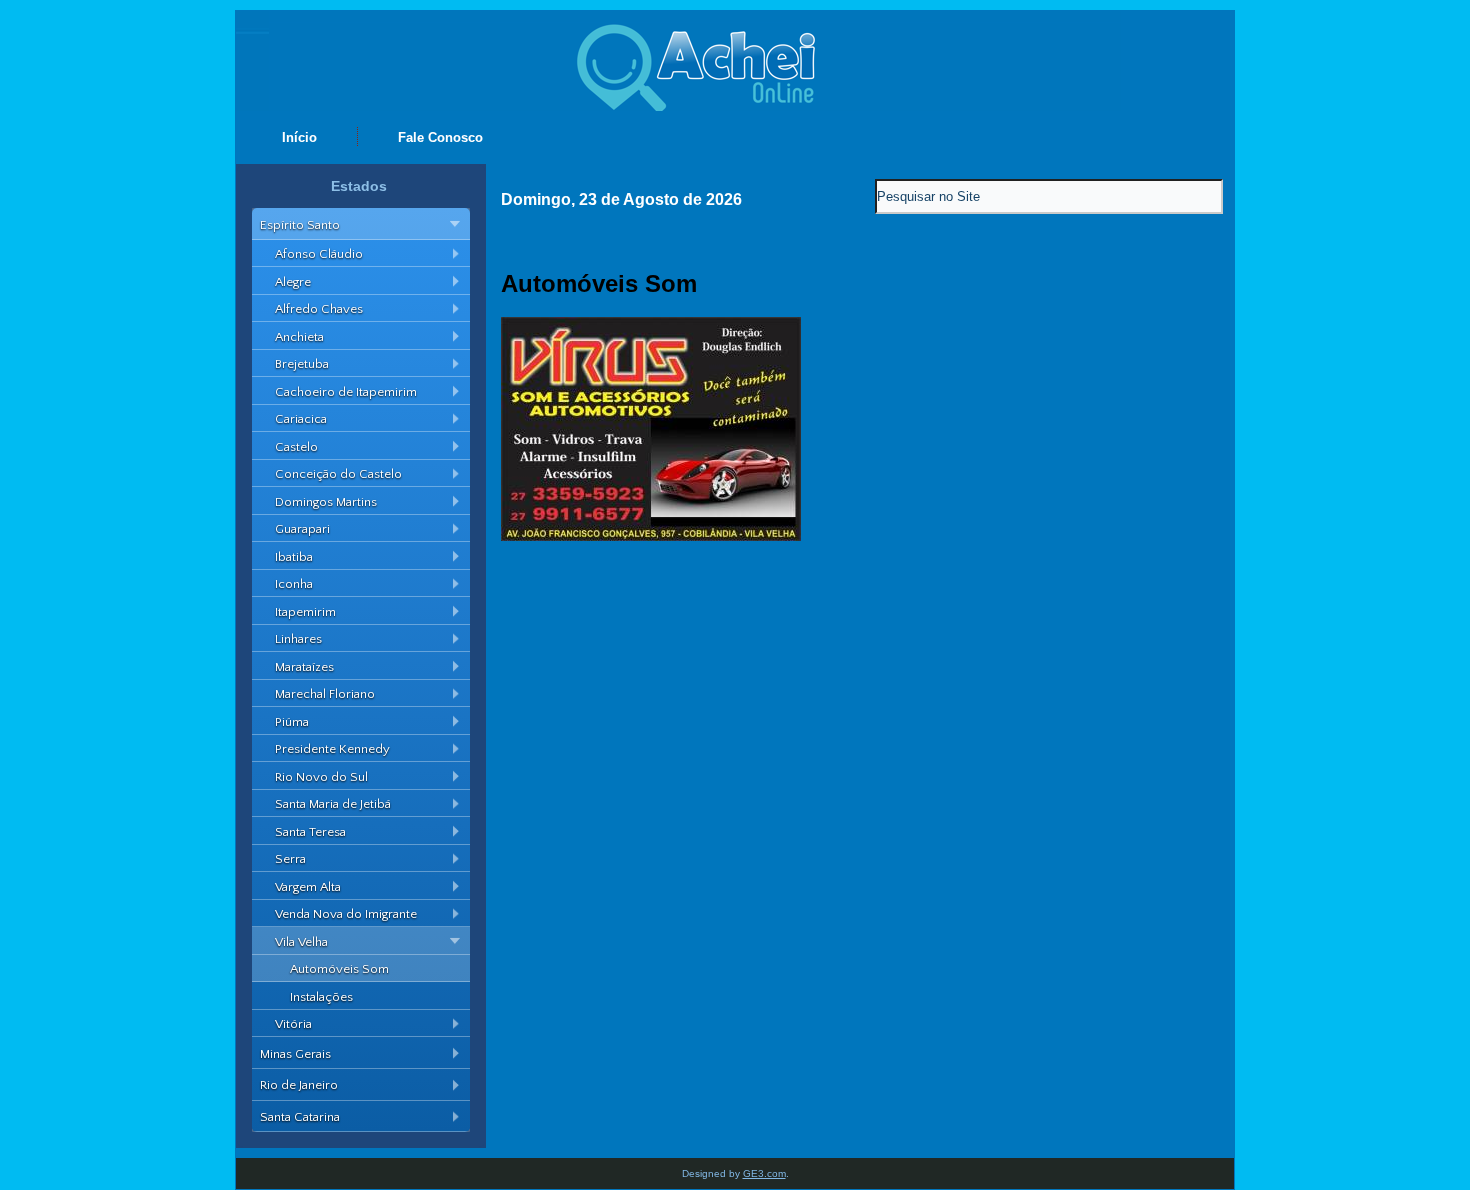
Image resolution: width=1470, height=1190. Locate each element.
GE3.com (764, 1173)
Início (299, 137)
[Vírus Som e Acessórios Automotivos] (651, 536)
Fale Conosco (440, 137)
